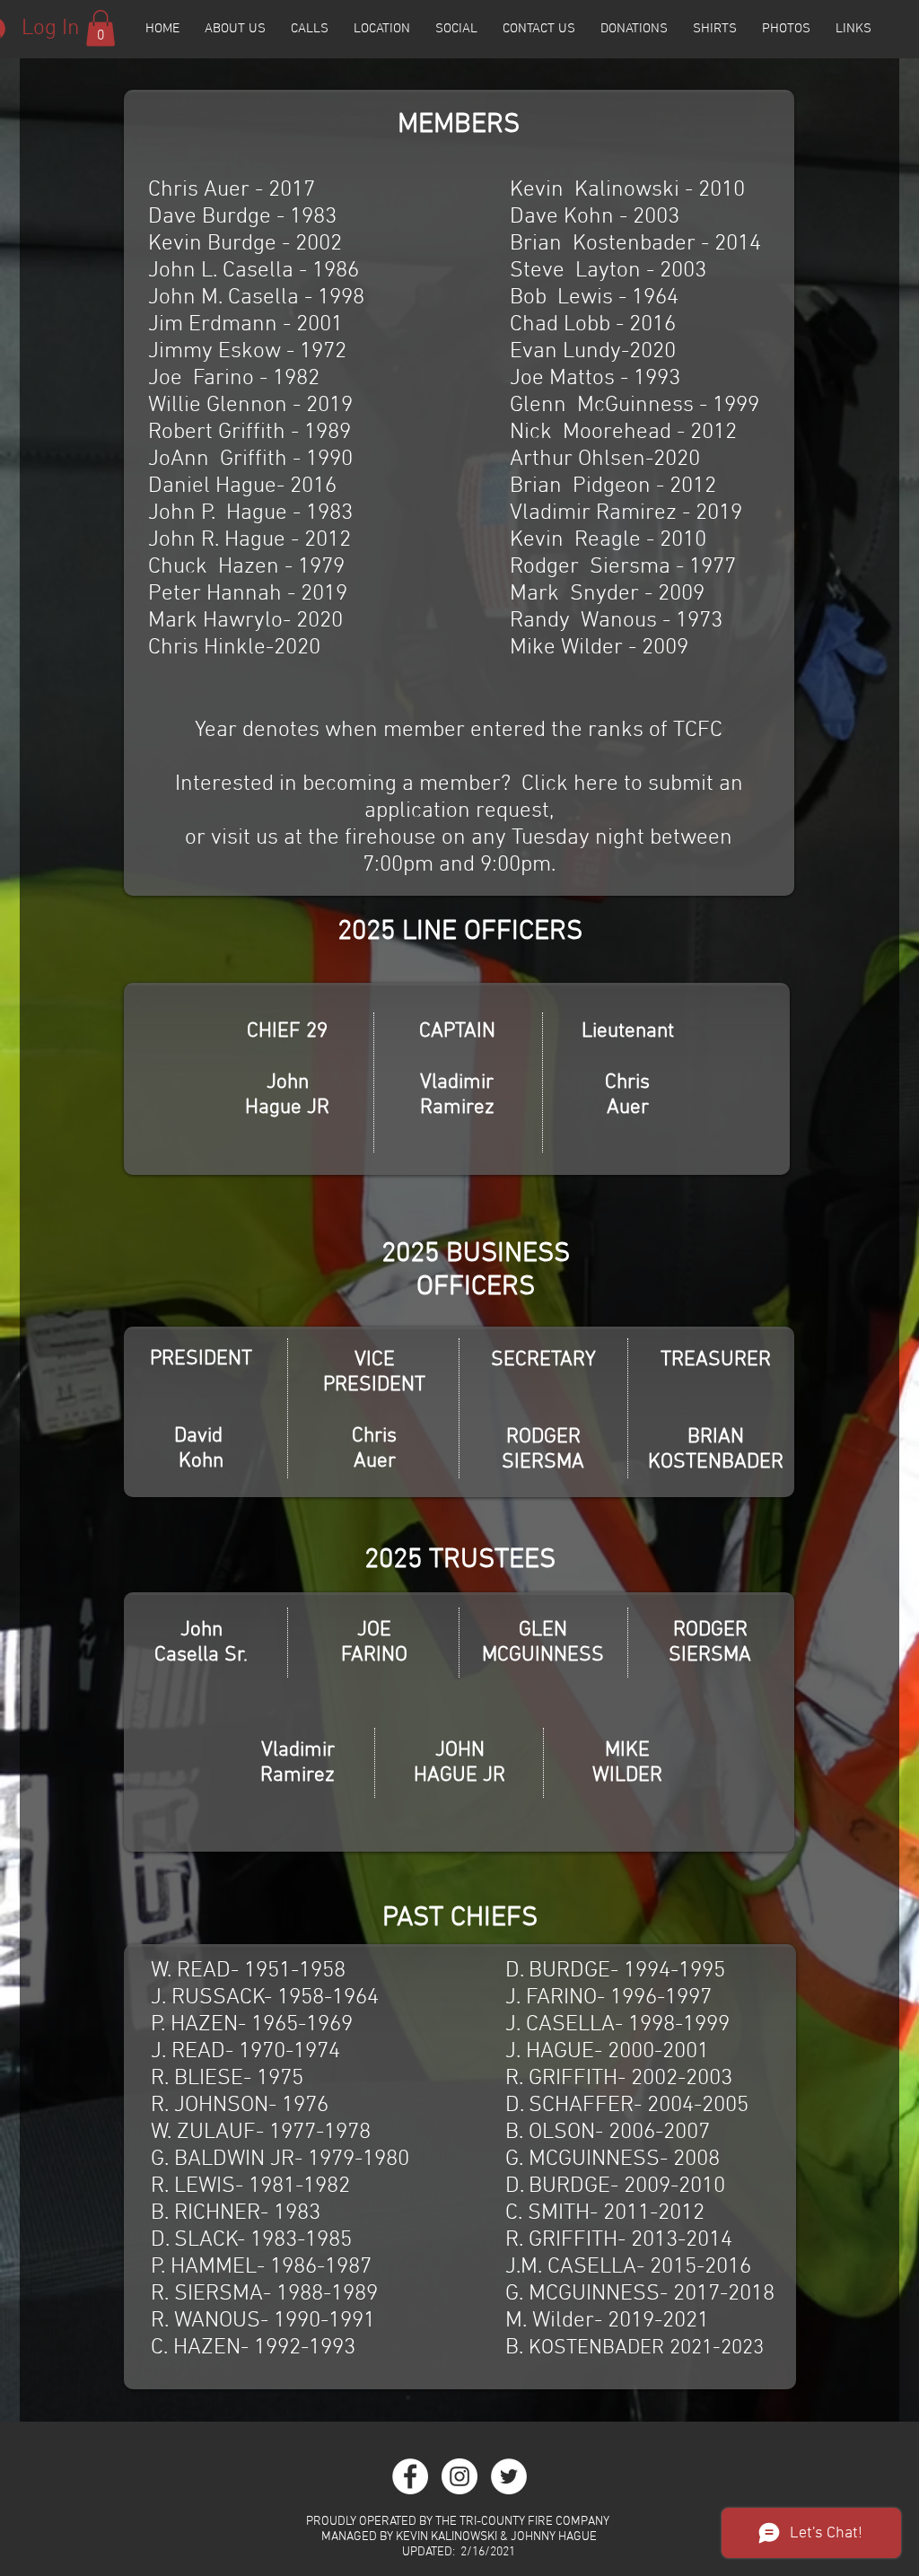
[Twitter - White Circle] (509, 2476)
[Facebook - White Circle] (410, 2476)
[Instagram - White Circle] (459, 2476)
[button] (101, 28)
